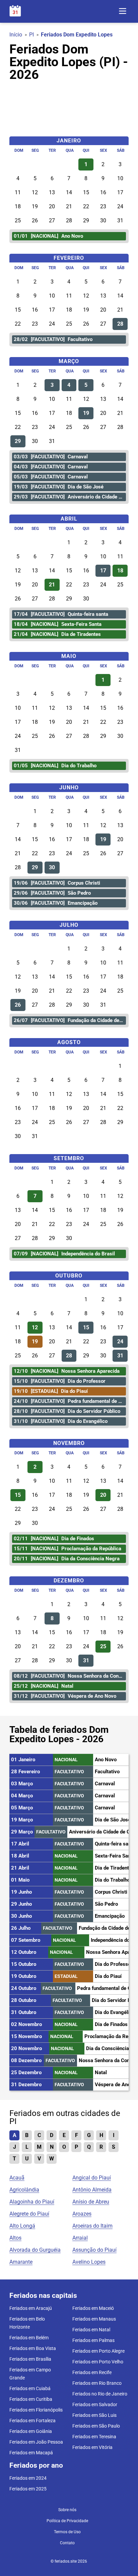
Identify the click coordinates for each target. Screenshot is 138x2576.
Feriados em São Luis (94, 2415)
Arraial (80, 2238)
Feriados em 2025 (28, 2489)
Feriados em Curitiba (31, 2399)
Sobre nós (67, 2510)
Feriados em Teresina (94, 2437)
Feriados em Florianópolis (36, 2410)
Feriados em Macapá (31, 2453)
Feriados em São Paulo (96, 2426)
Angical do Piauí (92, 2178)
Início (16, 35)
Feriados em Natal (91, 2330)
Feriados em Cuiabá (30, 2388)
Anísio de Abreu (91, 2202)
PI (31, 35)
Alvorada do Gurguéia (35, 2250)
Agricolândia (24, 2190)
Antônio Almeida (92, 2190)
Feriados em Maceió (93, 2308)
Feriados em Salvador (95, 2404)
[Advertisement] (69, 106)
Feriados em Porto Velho (98, 2362)
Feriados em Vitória (92, 2447)
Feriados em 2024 (28, 2478)
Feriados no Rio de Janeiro (100, 2394)
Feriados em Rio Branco (97, 2383)
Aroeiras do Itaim (92, 2226)
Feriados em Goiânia (31, 2431)
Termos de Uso (67, 2532)
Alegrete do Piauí (29, 2214)
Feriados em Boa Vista (33, 2348)
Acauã (17, 2178)
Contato (67, 2543)
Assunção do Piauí (94, 2250)
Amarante (21, 2262)
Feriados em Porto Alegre (98, 2351)
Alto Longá (22, 2226)
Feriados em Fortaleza (32, 2421)
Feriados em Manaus (94, 2319)
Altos (15, 2238)
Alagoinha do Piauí (32, 2202)
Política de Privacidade (67, 2521)
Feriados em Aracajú (31, 2308)
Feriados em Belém (29, 2338)
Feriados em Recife (92, 2372)
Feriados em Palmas (93, 2340)
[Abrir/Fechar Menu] (123, 12)
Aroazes (82, 2214)
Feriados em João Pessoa (36, 2442)
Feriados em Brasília (30, 2359)
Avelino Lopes (89, 2262)
